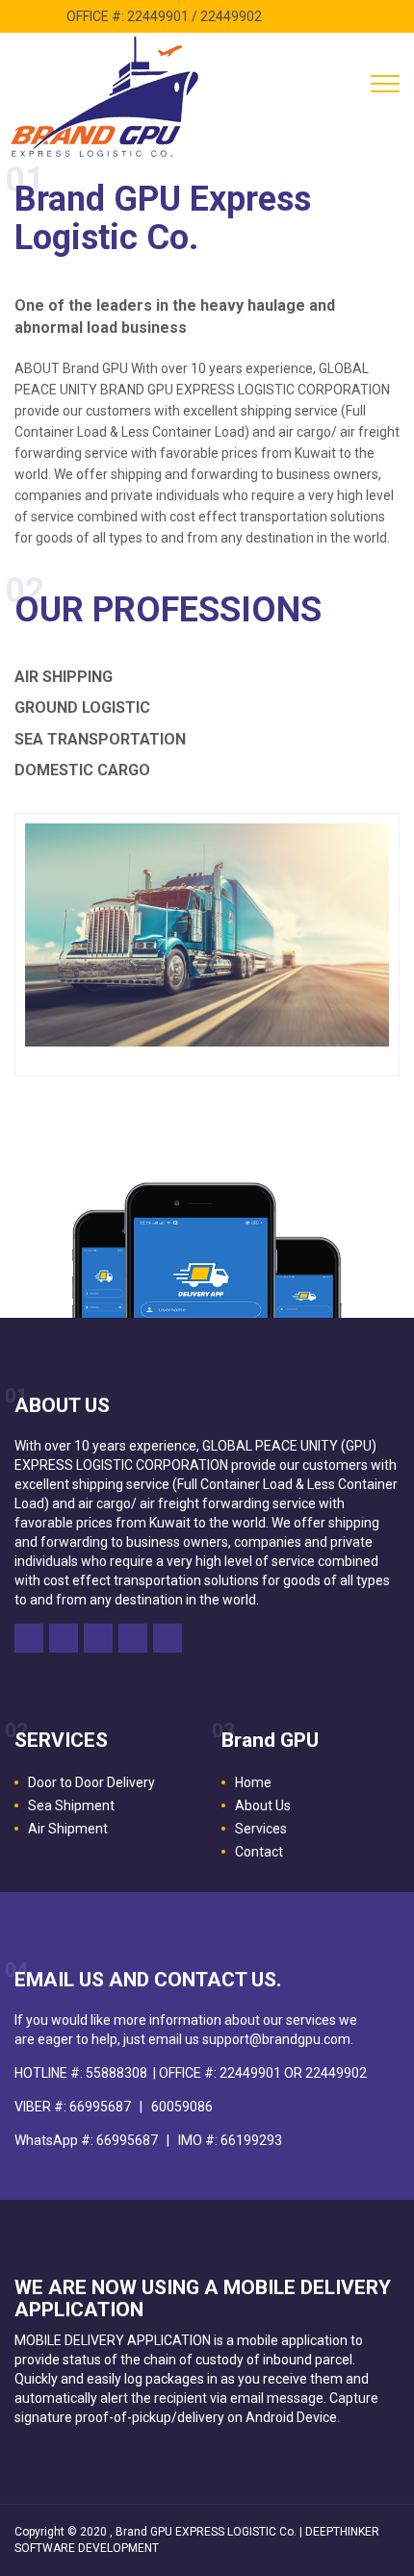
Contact (259, 1852)
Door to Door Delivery (91, 1782)
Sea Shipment (71, 1806)
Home (253, 1782)
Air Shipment (68, 1829)
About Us (263, 1806)
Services (261, 1829)
